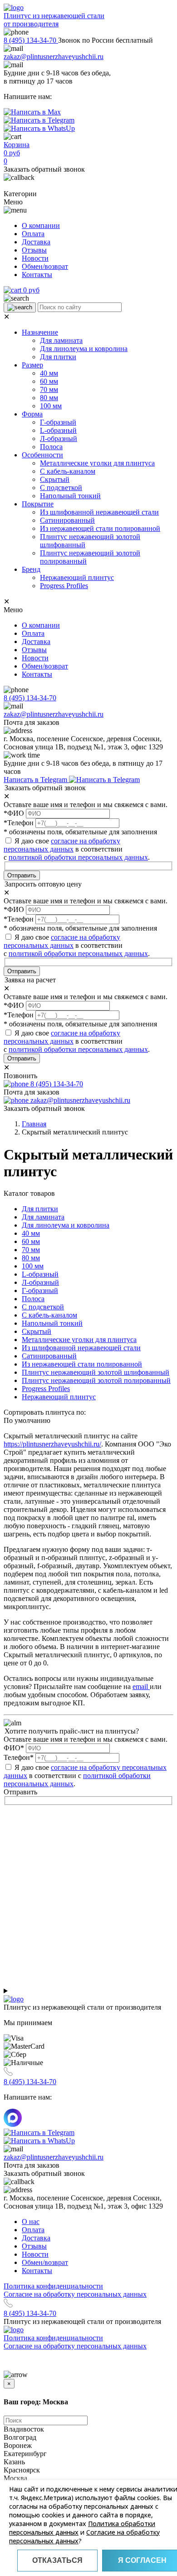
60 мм (49, 381)
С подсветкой (61, 488)
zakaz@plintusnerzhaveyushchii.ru (54, 57)
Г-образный (58, 422)
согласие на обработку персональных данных (62, 845)
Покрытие (38, 504)
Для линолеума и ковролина (84, 349)
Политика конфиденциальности (53, 2286)
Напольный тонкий (70, 496)
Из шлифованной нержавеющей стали (99, 512)
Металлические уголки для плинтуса (97, 463)
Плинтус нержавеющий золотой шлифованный (96, 1372)
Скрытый (55, 479)
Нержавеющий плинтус (77, 577)
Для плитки (58, 357)
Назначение (40, 332)
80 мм (49, 398)
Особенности (42, 455)
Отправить (22, 875)
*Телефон (19, 823)
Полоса (51, 447)
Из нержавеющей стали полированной (100, 528)
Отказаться (57, 2560)
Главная (34, 1124)
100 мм (51, 406)
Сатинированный (67, 520)
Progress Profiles (64, 586)
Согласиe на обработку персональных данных (75, 2294)
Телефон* (19, 1757)
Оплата (33, 234)
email (141, 1687)
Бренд (31, 569)
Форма (32, 414)
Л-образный (59, 438)
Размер (32, 365)
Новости (35, 258)
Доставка (36, 242)
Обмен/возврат (45, 266)
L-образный (58, 430)
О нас (31, 2222)
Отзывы (34, 250)
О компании (41, 225)
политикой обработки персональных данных (78, 857)
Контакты (37, 275)
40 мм (49, 373)
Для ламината (61, 340)
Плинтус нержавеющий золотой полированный (96, 1380)
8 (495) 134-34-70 (31, 40)
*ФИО (14, 813)
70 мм (49, 389)
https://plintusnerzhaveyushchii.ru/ (52, 1444)
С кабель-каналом (68, 471)
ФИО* (14, 1748)
